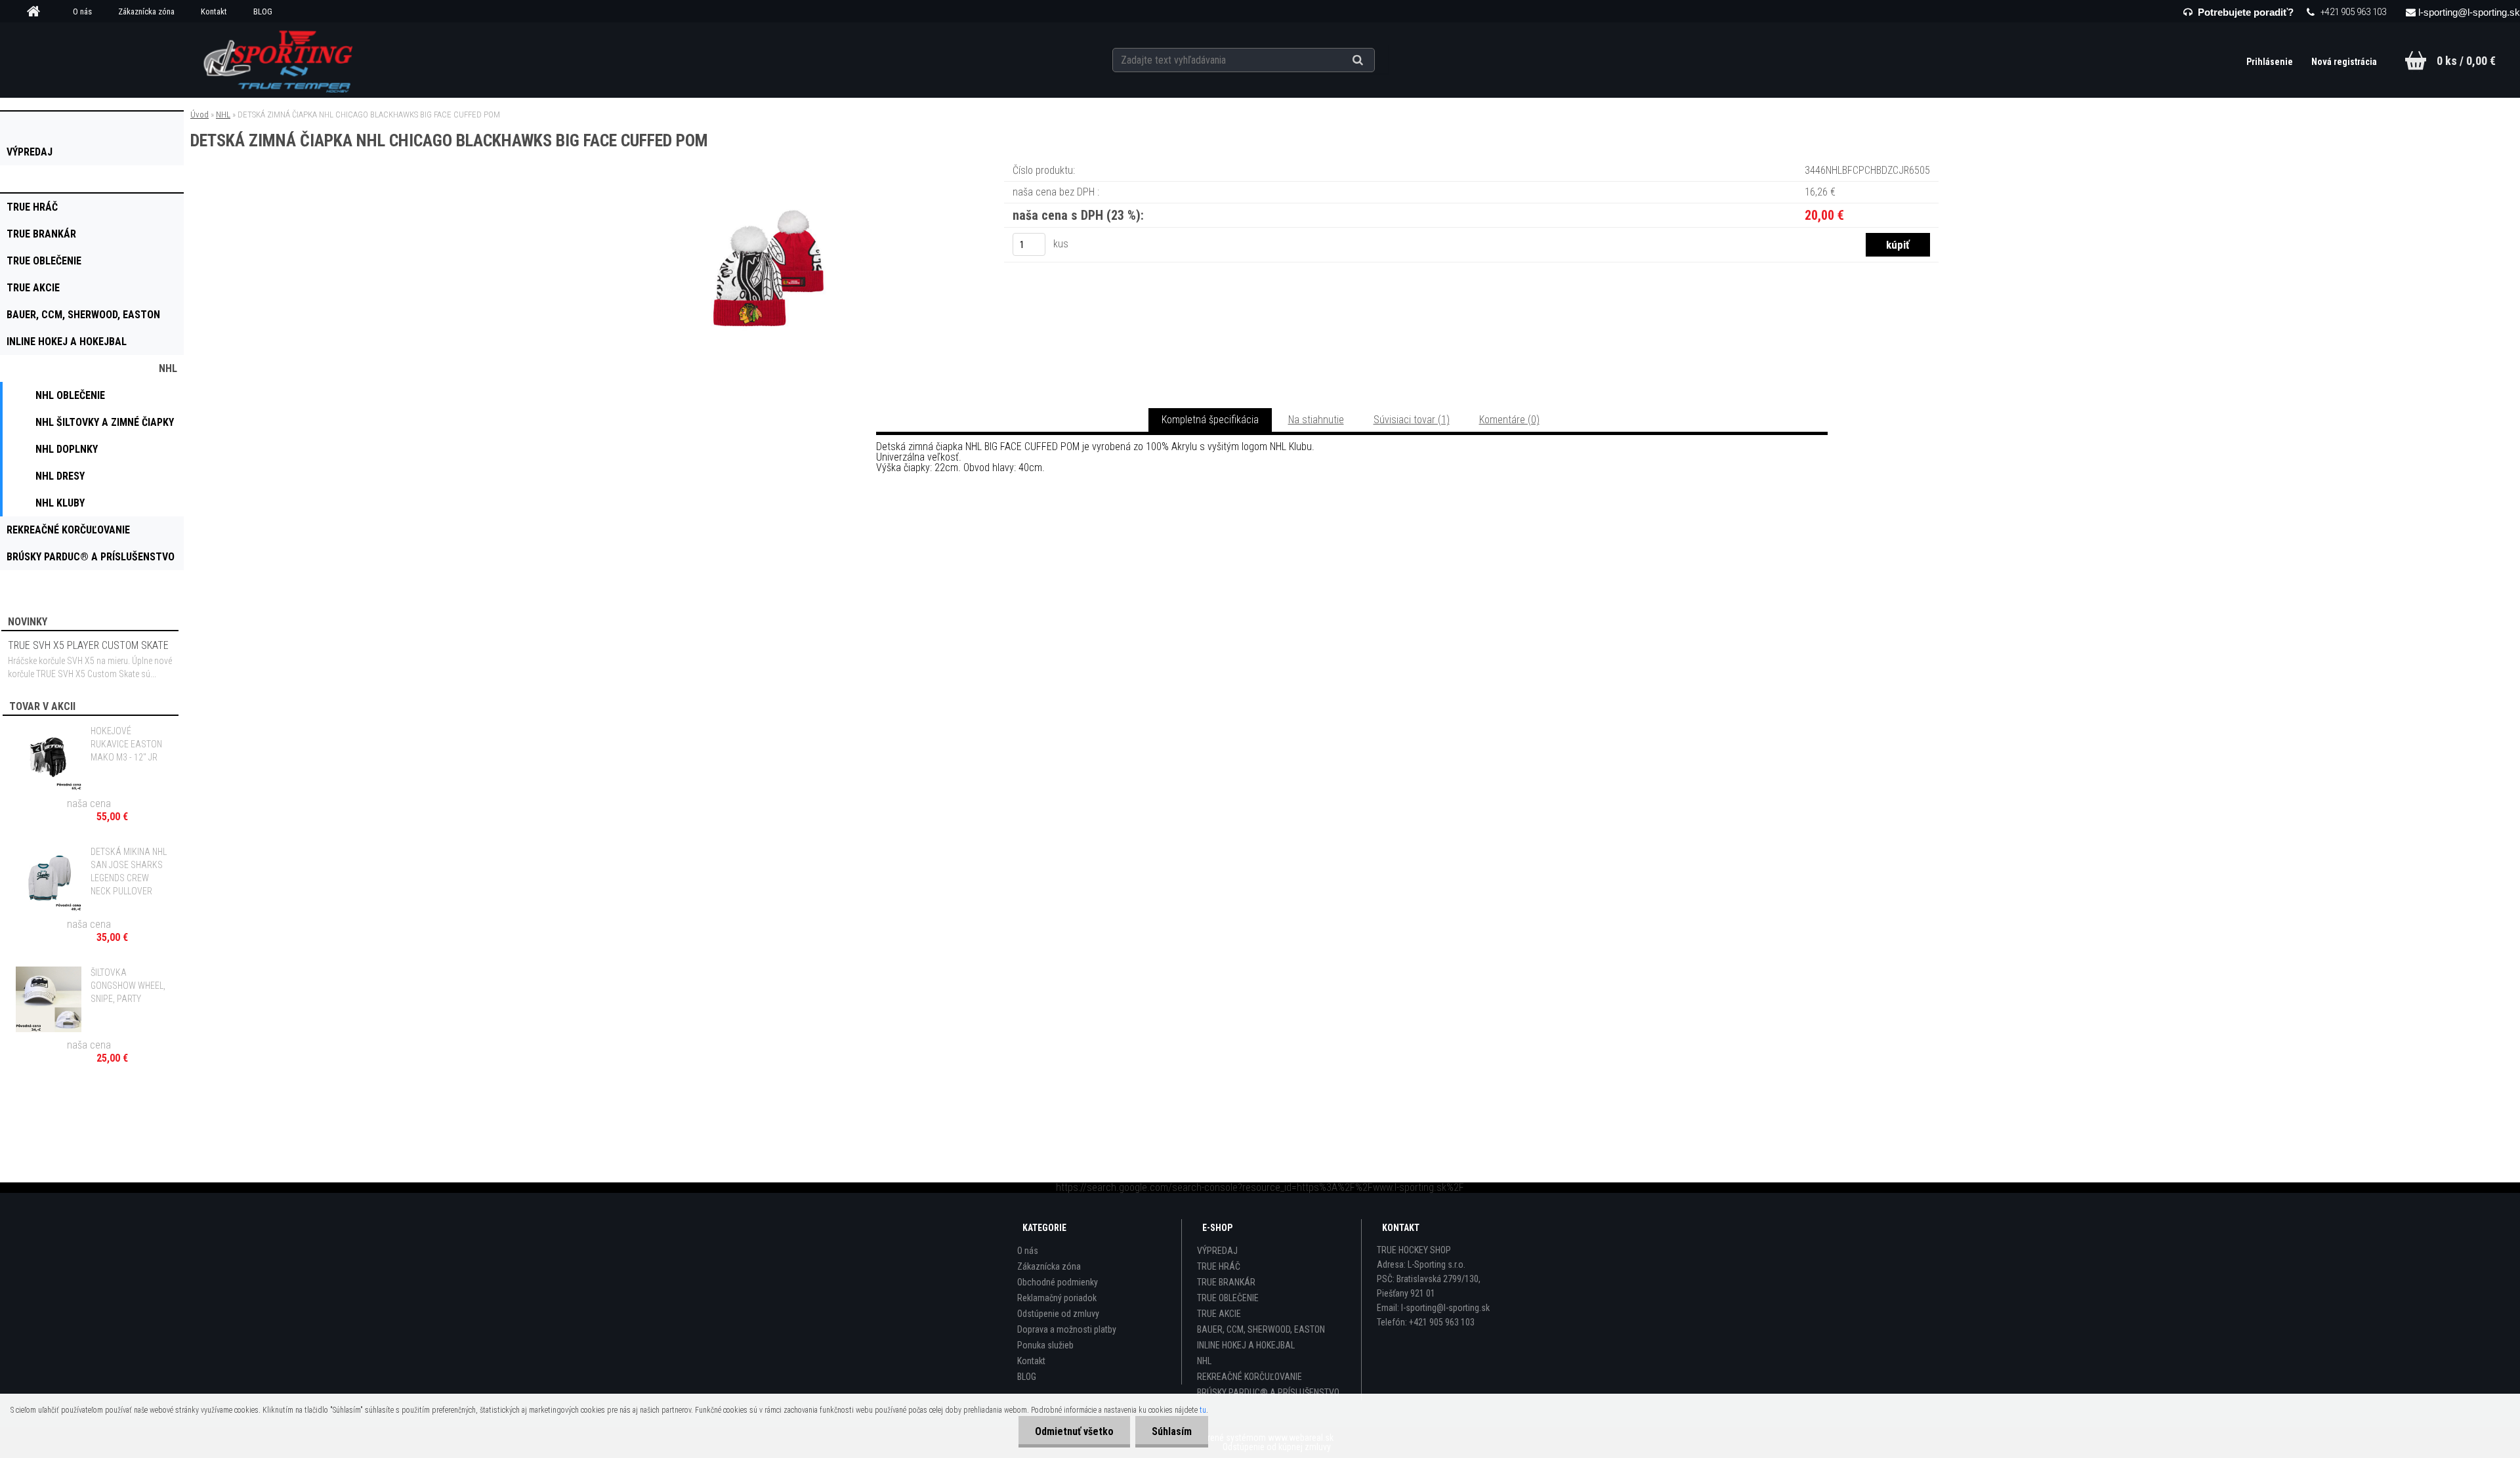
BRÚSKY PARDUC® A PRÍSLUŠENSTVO (1268, 1392)
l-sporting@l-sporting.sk (2469, 12)
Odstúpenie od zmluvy (1058, 1314)
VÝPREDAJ (1217, 1251)
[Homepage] (38, 12)
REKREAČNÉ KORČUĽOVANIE (1249, 1377)
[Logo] (279, 60)
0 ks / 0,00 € (2466, 61)
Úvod (199, 115)
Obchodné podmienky (1058, 1282)
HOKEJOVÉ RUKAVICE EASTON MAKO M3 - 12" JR (126, 744)
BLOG (263, 11)
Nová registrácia (2344, 62)
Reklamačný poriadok (1057, 1298)
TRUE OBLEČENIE (1228, 1298)
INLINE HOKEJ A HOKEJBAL (1246, 1345)
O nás (82, 11)
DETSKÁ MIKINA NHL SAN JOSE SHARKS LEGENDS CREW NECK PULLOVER (129, 871)
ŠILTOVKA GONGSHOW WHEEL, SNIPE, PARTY (128, 986)
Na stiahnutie (1316, 420)
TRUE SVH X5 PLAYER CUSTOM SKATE (88, 645)
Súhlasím (1172, 1431)
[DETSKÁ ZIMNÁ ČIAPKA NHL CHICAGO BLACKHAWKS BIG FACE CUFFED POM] (766, 180)
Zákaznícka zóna (146, 11)
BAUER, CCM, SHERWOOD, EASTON (1261, 1329)
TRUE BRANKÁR (1226, 1282)
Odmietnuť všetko (1074, 1431)
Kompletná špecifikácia (1210, 420)
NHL (223, 115)
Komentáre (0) (1509, 420)
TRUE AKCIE (1219, 1314)
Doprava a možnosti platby (1067, 1329)
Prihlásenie (2271, 62)
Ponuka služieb (1045, 1345)
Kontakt (214, 11)
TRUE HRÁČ (1219, 1266)
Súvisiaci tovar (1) (1412, 420)
